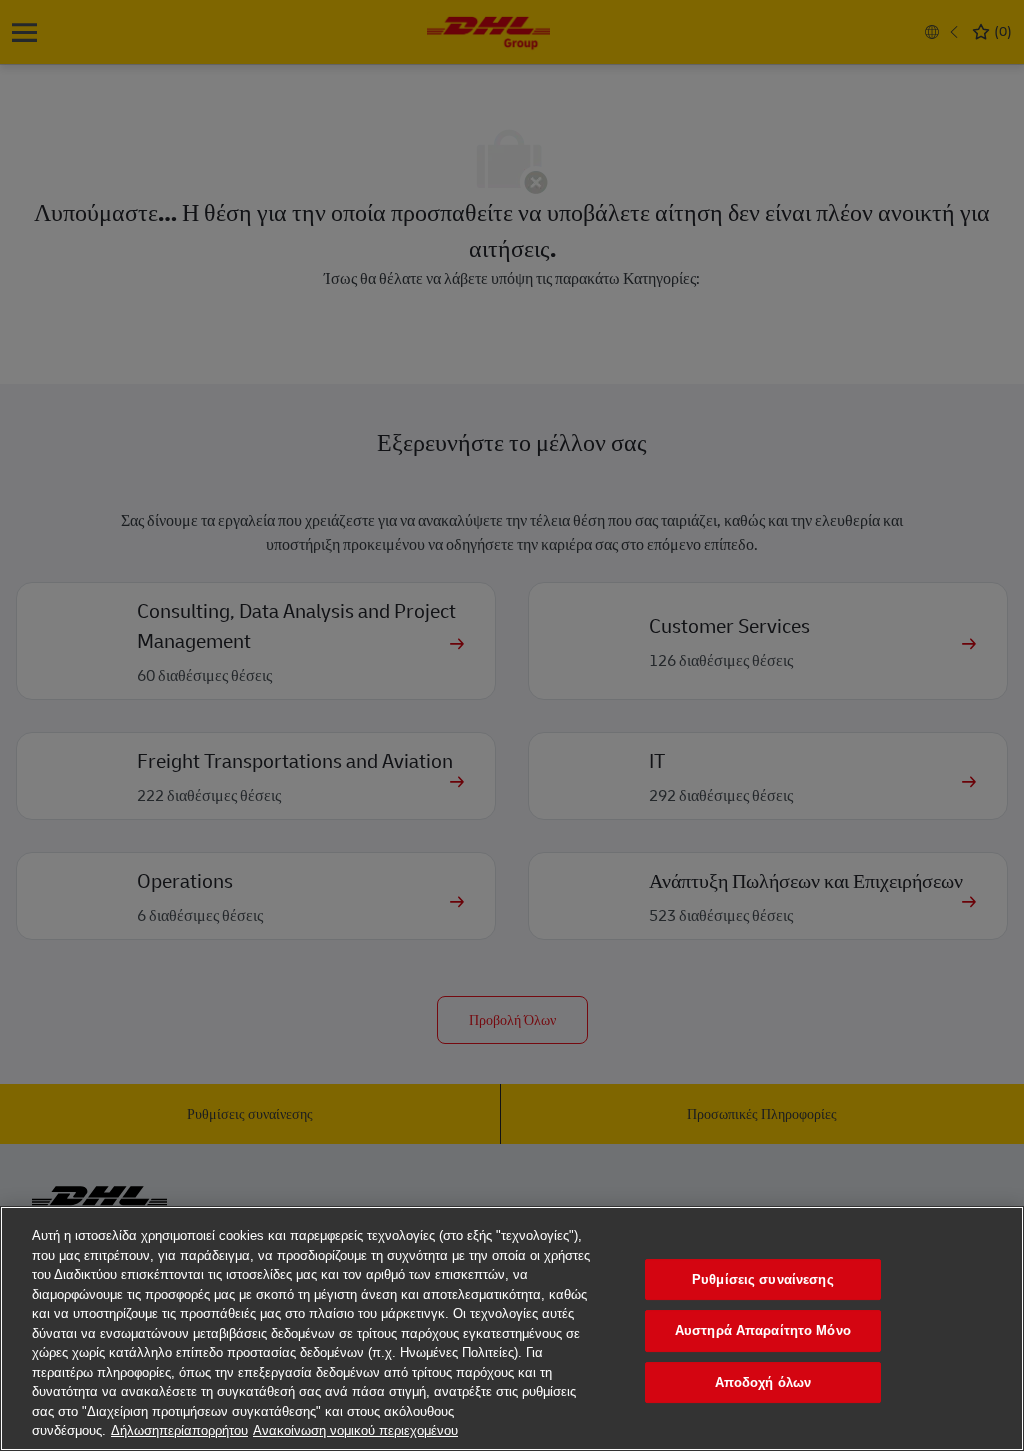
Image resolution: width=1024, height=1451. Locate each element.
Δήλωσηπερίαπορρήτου (179, 1430)
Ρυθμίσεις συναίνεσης (763, 1279)
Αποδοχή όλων (763, 1382)
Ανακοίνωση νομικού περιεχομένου (355, 1430)
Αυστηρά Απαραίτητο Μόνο (763, 1330)
